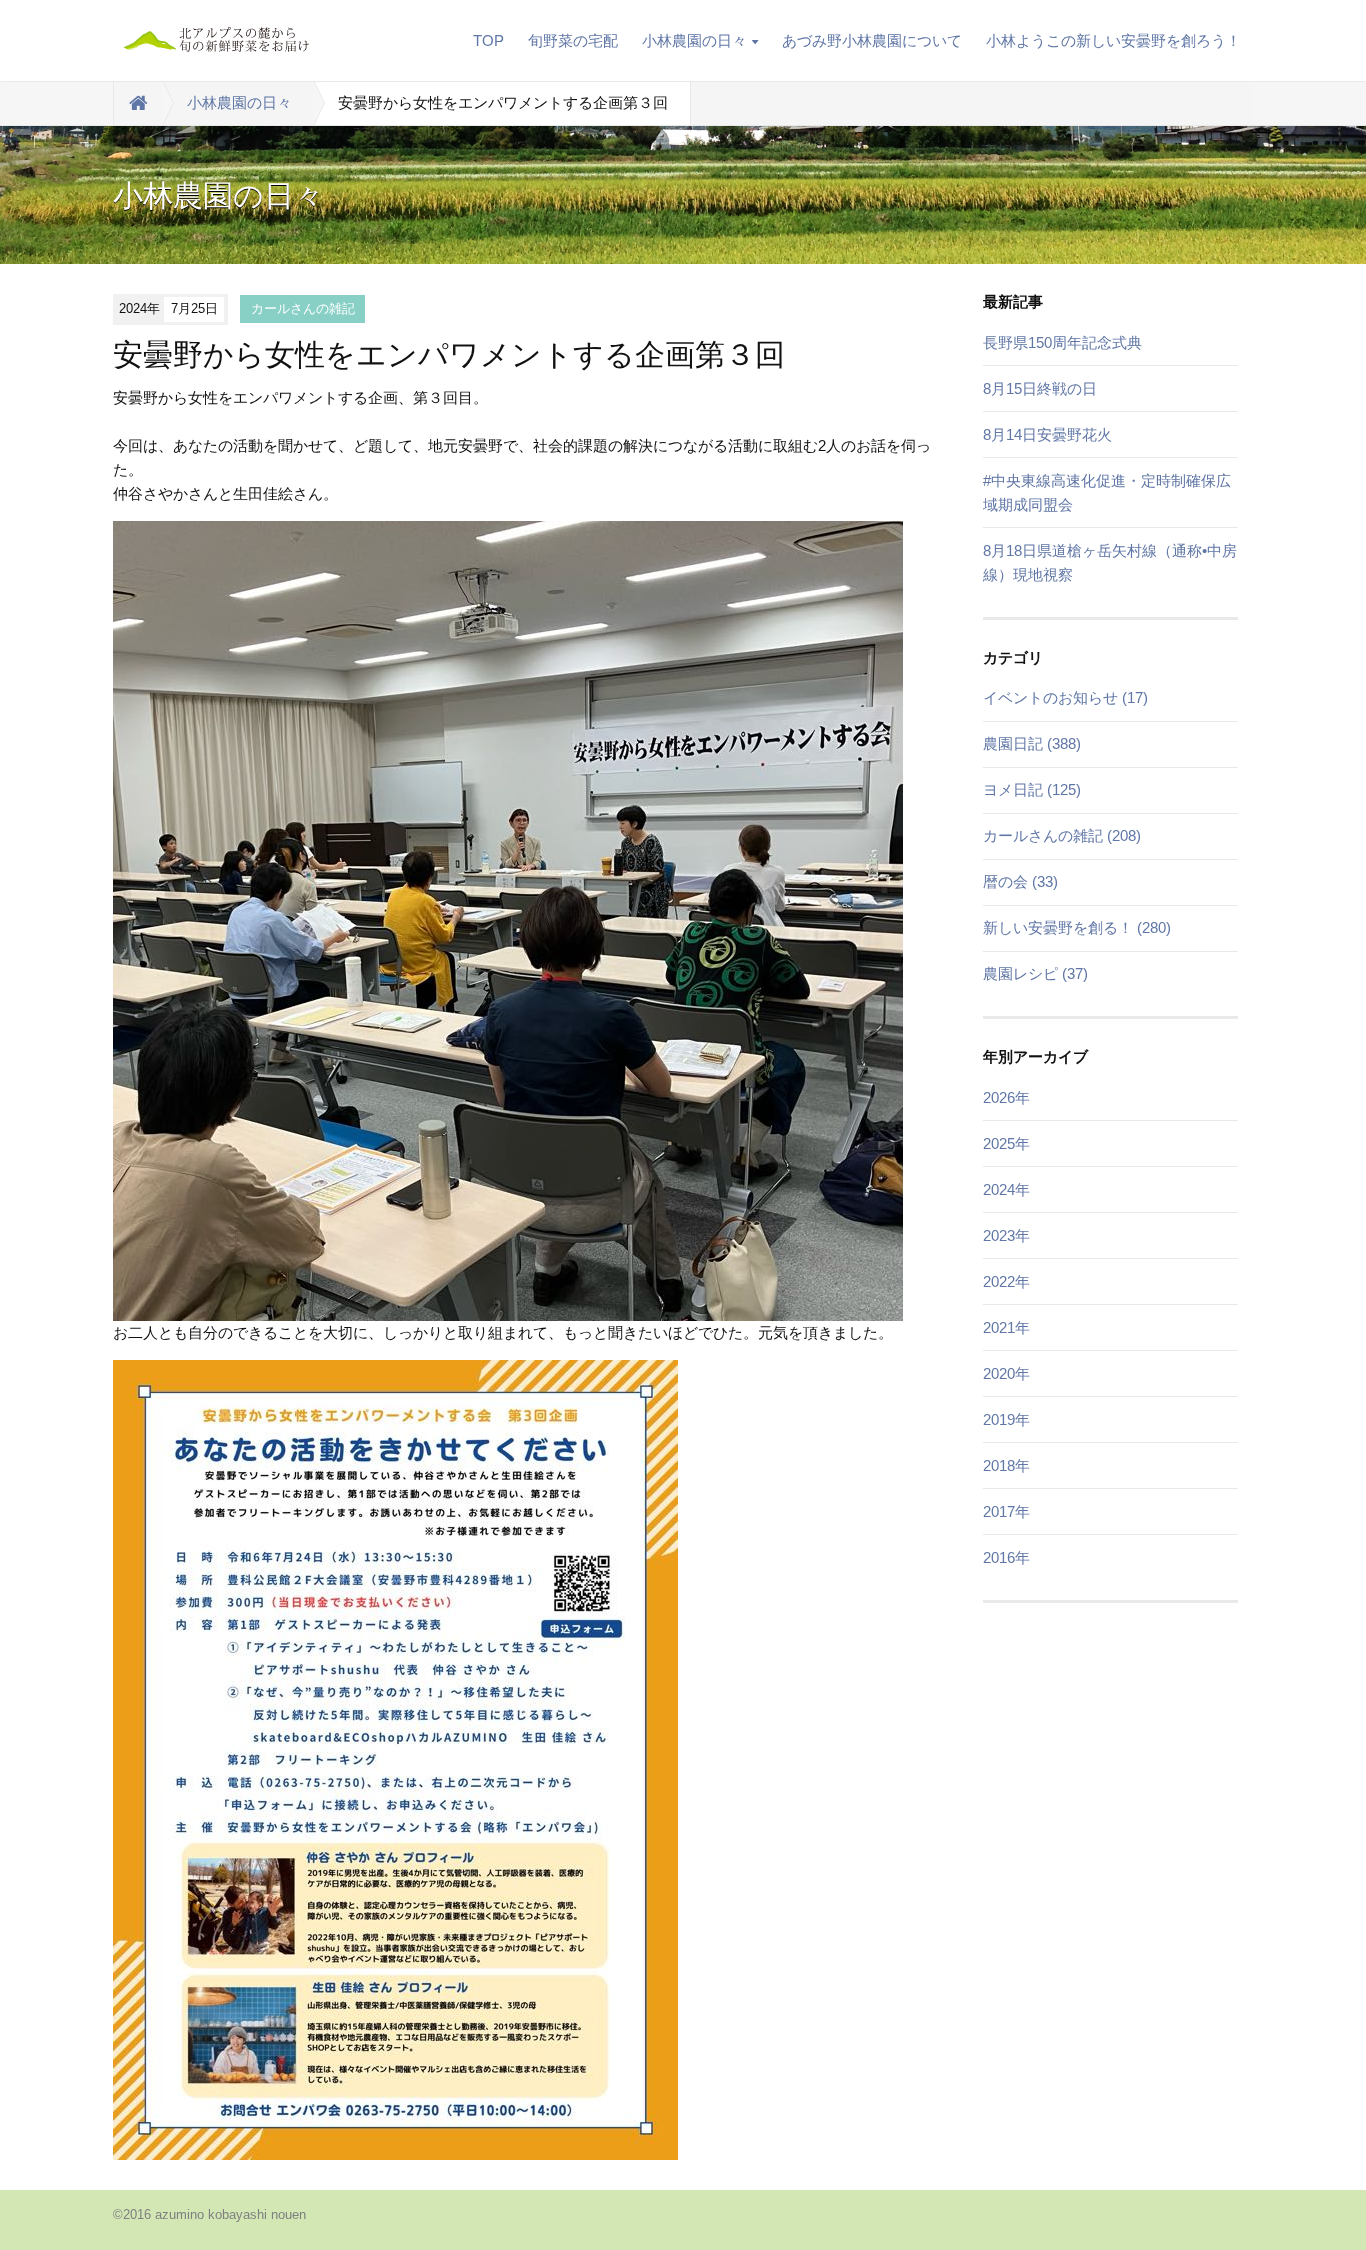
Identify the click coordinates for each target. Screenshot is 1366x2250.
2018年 (1006, 1465)
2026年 (1006, 1097)
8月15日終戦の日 (1040, 388)
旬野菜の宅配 (573, 40)
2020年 (1006, 1373)
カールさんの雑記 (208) (1062, 835)
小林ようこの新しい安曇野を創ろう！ (1113, 40)
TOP (488, 40)
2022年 (1006, 1281)
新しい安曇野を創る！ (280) (1077, 927)
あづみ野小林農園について (872, 40)
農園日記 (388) (1032, 743)
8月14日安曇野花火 (1047, 434)
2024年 (1006, 1189)
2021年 (1006, 1327)
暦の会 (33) (1020, 881)
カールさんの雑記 (303, 308)
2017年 (1006, 1511)
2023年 (1006, 1235)
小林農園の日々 (694, 40)
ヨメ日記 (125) (1032, 789)
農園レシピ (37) (1035, 973)
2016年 (1006, 1557)
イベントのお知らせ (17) (1065, 697)
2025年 (1006, 1143)
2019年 (1006, 1419)
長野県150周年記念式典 (1062, 342)
